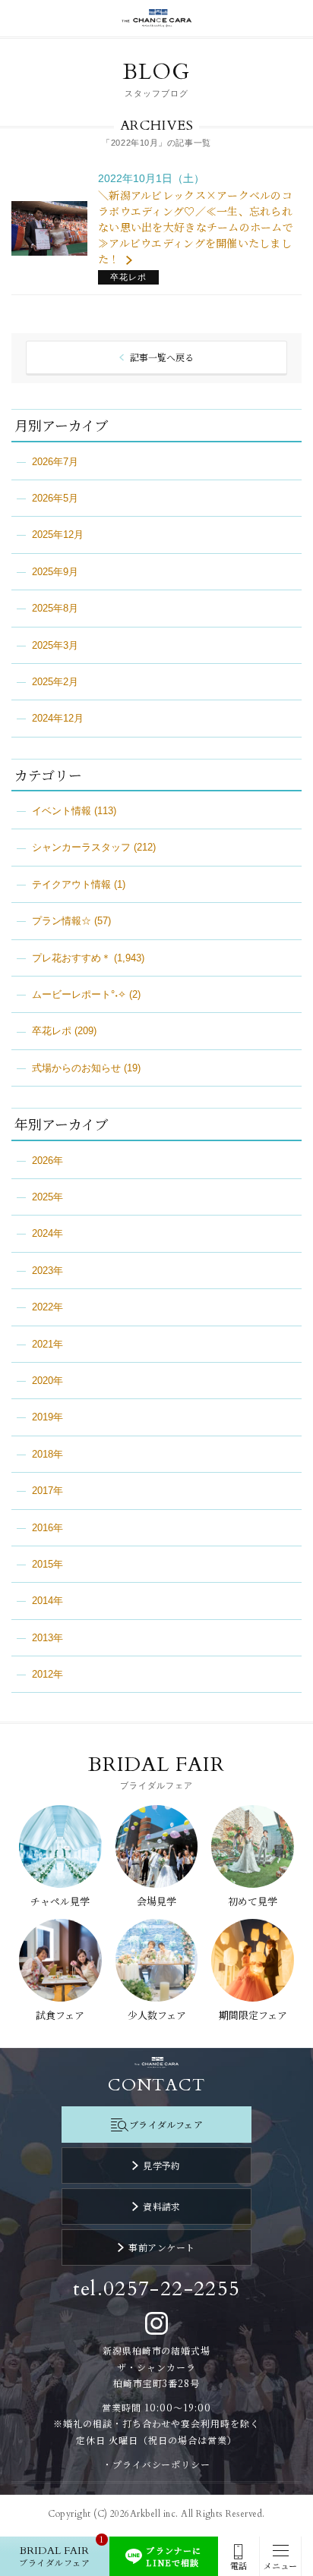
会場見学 (156, 1901)
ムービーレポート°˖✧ (79, 994)
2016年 (47, 1528)
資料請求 (162, 2206)
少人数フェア (157, 2015)
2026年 (47, 1161)
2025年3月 (55, 645)
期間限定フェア (253, 2015)
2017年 (47, 1491)
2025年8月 (55, 608)
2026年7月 (55, 462)
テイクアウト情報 (71, 884)
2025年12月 (58, 535)
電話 (239, 2566)
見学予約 (162, 2165)
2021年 (47, 1344)
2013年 (47, 1638)
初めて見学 (253, 1901)
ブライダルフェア (166, 2124)
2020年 (47, 1381)
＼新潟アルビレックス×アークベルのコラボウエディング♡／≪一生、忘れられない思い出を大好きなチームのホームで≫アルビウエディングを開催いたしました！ (196, 227)
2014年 (47, 1601)
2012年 (47, 1674)
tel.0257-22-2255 (157, 2289)
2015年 (47, 1564)
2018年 (47, 1454)
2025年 (47, 1197)
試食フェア (60, 2015)
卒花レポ (52, 1031)
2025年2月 (55, 682)
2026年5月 (55, 498)
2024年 (47, 1233)
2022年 (47, 1307)
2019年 (47, 1417)
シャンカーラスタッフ (81, 847)
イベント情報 (62, 811)
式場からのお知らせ (76, 1068)
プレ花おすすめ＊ (71, 958)
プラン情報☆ (62, 921)
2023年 (47, 1271)
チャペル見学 (60, 1901)
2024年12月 (58, 718)
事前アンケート (161, 2247)
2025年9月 (55, 572)
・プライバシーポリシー (157, 2464)
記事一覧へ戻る (162, 357)
